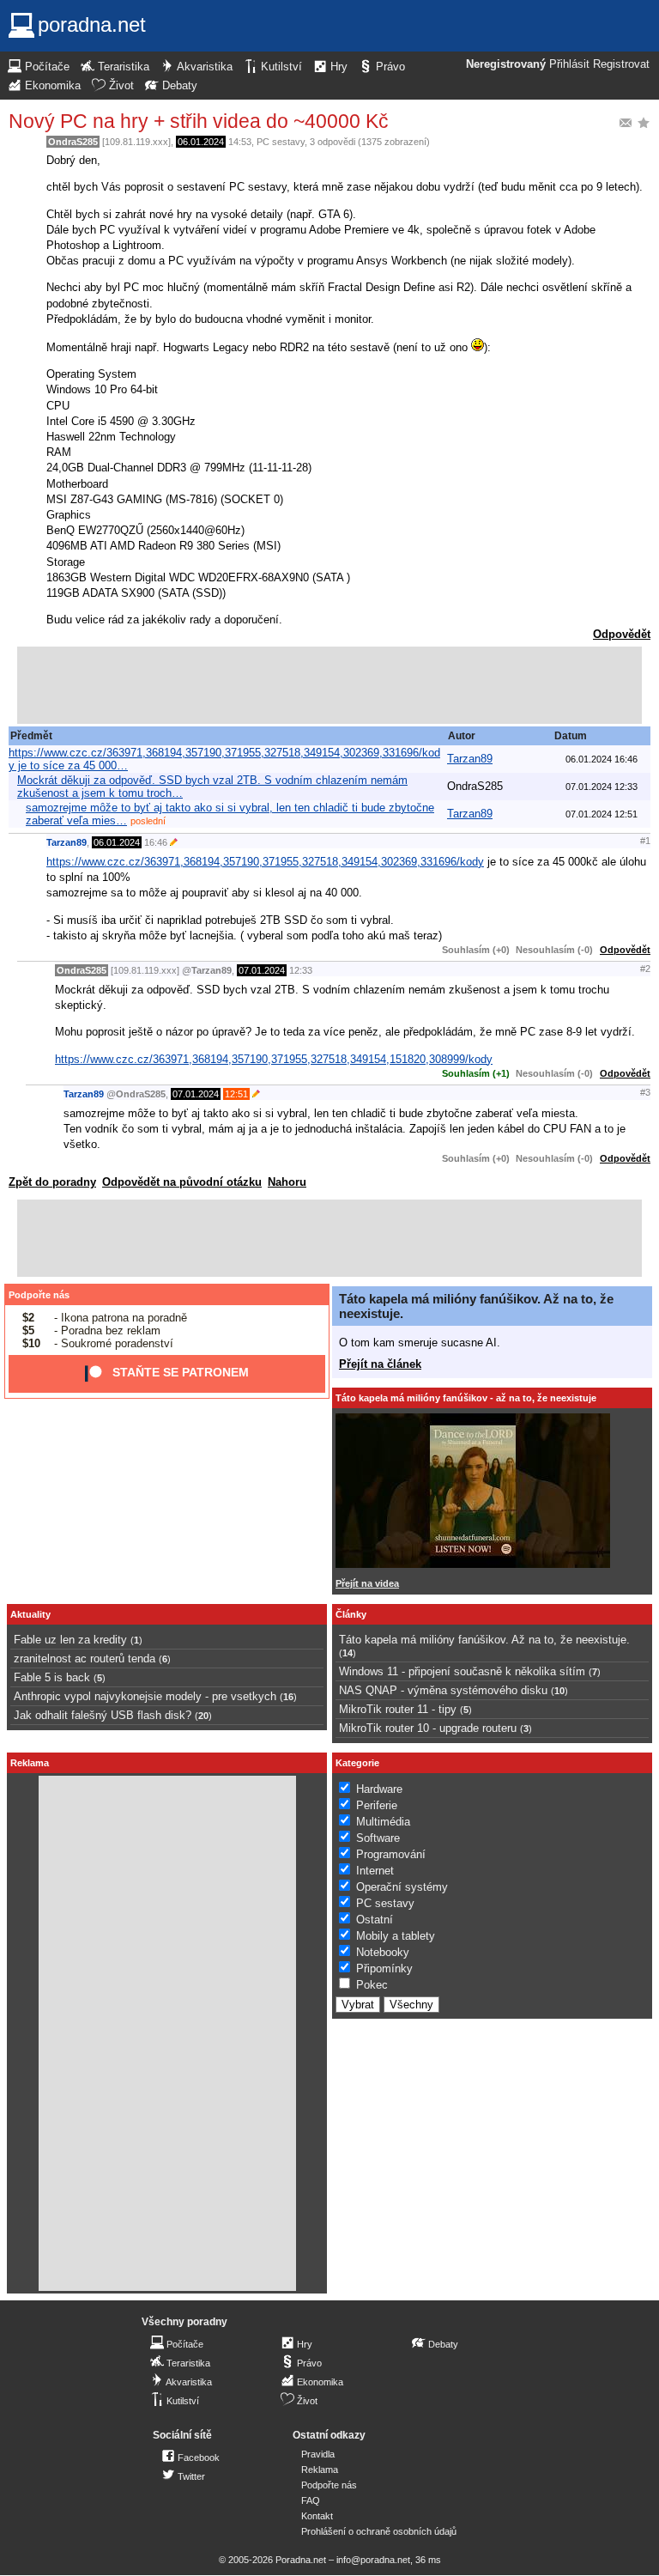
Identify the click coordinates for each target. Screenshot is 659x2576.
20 (203, 1716)
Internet (375, 1871)
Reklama (320, 2470)
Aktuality (30, 1614)
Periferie (377, 1805)
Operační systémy (402, 1887)
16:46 (156, 842)
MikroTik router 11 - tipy (398, 1709)
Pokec (372, 1985)
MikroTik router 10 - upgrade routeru (428, 1728)
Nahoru (287, 1182)
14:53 (240, 142)
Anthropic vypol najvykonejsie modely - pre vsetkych (145, 1696)
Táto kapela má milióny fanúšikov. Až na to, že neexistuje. (484, 1640)
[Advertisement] (329, 685)
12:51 (236, 1094)
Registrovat (621, 64)
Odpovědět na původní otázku (182, 1182)
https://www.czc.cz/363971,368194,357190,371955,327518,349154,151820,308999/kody (274, 1059)
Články (351, 1614)
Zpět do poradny (52, 1182)
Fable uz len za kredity (70, 1640)
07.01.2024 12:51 (602, 814)
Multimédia (383, 1822)
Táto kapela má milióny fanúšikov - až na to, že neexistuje (466, 1398)
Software (378, 1838)
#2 (645, 969)
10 (559, 1691)
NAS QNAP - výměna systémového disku (443, 1690)
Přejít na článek (380, 1364)
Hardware (379, 1789)
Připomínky (384, 1968)
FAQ (311, 2500)
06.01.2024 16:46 (602, 759)
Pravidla (318, 2454)
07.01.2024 (262, 970)
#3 (645, 1092)
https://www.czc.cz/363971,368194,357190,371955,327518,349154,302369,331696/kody (265, 862)
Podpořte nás (39, 1295)
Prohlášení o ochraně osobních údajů (379, 2531)
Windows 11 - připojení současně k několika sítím (462, 1671)
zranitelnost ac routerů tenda (85, 1659)
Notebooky (383, 1952)
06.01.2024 (201, 142)
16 (288, 1697)
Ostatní (375, 1920)
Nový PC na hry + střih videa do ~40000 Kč (199, 121)
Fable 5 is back (52, 1677)
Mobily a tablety (396, 1936)
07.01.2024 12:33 (602, 787)
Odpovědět (622, 634)
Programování (391, 1854)
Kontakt (317, 2516)
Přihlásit (569, 64)
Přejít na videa (367, 1583)
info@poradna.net (373, 2560)
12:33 (301, 970)
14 (348, 1653)
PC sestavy (281, 142)
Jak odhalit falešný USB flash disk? (103, 1715)
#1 (645, 841)
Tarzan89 (470, 759)
